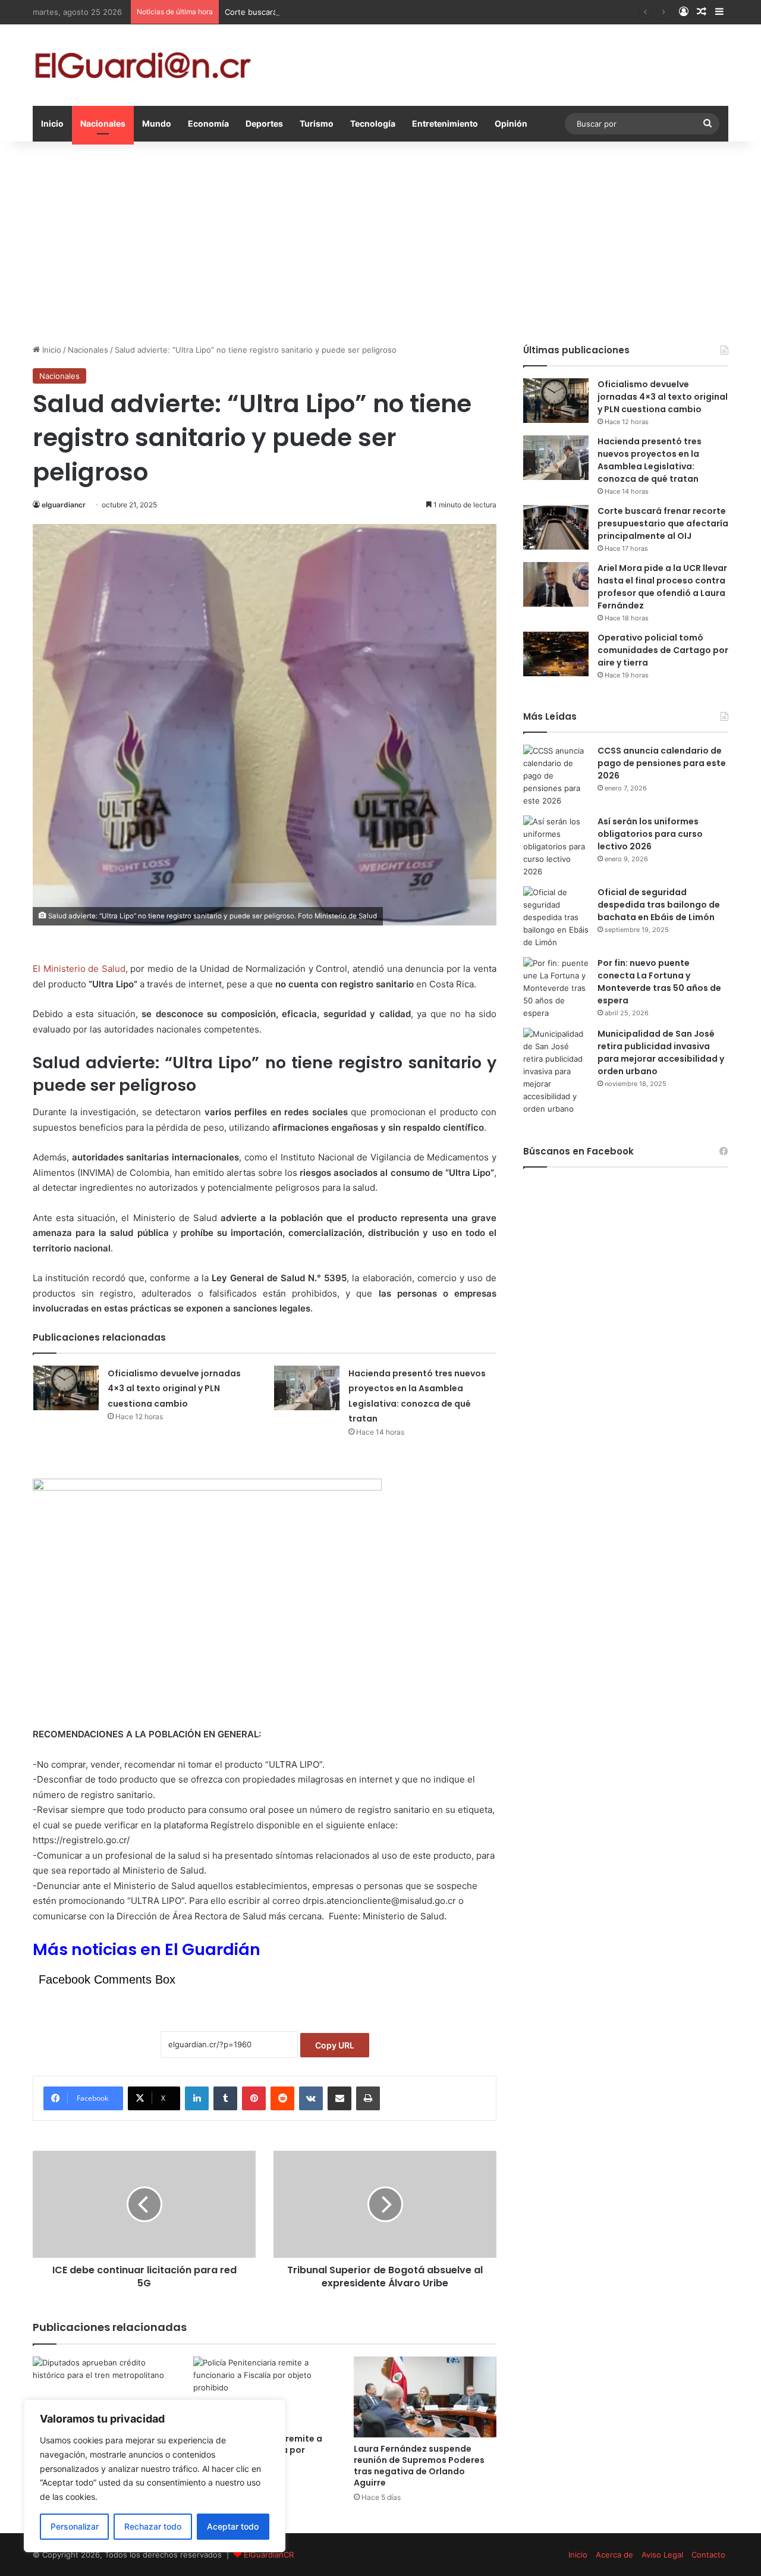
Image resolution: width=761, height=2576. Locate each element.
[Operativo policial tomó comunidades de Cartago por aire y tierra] (556, 654)
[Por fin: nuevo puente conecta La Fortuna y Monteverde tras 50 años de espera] (556, 988)
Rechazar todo (153, 2526)
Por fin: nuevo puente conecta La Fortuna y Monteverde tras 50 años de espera (659, 982)
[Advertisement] (380, 243)
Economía (208, 123)
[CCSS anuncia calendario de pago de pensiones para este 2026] (556, 776)
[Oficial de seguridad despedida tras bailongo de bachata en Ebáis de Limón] (556, 917)
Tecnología (373, 123)
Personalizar (75, 2526)
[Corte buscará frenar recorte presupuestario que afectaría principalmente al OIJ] (556, 527)
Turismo (317, 123)
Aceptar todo (233, 2526)
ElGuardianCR (269, 2555)
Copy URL (335, 2045)
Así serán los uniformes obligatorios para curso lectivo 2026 (650, 834)
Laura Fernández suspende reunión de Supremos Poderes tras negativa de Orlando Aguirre (419, 2466)
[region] (155, 2476)
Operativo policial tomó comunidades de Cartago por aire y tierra (663, 650)
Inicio (52, 123)
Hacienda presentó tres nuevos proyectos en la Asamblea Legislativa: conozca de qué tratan (650, 460)
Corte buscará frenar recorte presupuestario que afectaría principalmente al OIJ (373, 12)
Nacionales (103, 123)
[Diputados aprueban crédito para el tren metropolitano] (104, 2397)
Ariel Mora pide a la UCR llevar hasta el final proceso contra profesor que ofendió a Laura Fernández (662, 587)
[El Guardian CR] (143, 65)
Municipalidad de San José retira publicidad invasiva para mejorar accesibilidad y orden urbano (661, 1052)
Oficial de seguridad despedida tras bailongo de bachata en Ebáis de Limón (659, 905)
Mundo (157, 123)
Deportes (264, 123)
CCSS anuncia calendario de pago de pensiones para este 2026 (662, 763)
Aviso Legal (662, 2555)
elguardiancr (64, 505)
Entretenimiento (445, 123)
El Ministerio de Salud (79, 969)
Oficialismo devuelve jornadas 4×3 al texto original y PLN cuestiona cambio (174, 1389)
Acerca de (614, 2555)
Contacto (708, 2555)
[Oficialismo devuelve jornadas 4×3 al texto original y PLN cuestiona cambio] (66, 1388)
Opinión (511, 123)
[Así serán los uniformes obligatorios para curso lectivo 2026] (556, 847)
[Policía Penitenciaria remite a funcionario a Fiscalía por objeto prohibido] (265, 2392)
